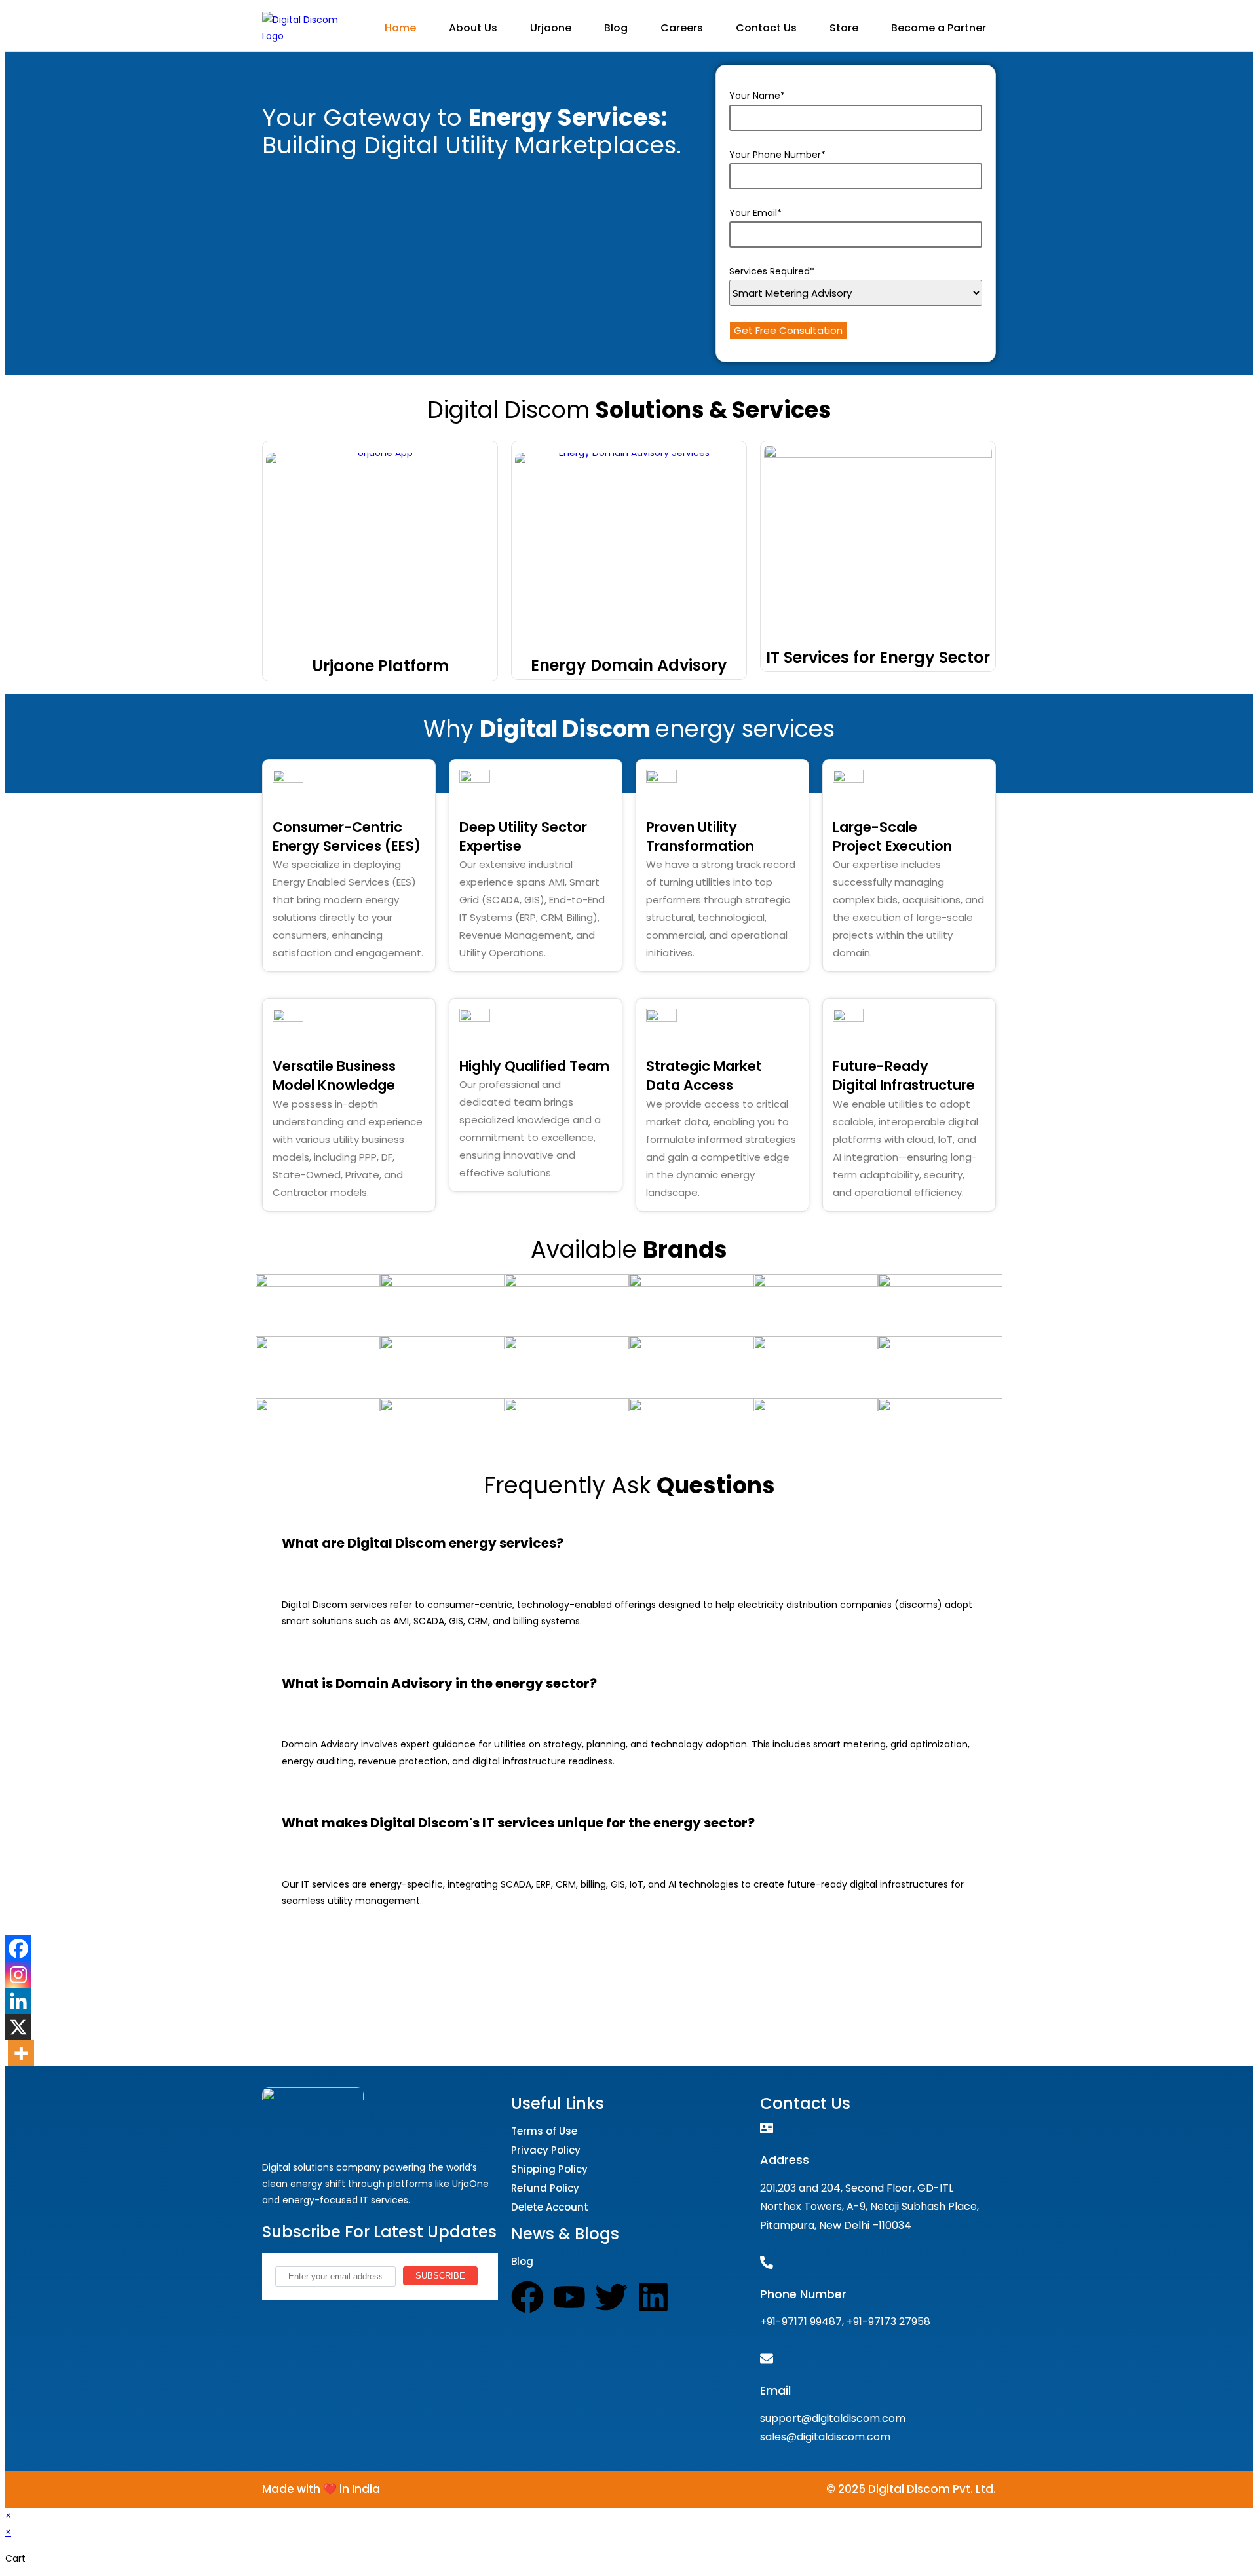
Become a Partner (939, 28)
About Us (473, 28)
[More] (21, 2053)
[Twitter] (611, 2297)
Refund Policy (545, 2188)
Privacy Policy (546, 2150)
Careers (682, 28)
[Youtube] (569, 2297)
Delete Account (550, 2207)
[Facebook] (18, 1949)
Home (400, 28)
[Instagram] (18, 1975)
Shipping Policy (549, 2169)
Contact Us (766, 28)
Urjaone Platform (380, 666)
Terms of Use (544, 2131)
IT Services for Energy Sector (878, 657)
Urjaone (551, 28)
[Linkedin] (18, 2001)
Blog (616, 28)
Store (844, 28)
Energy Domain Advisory (629, 665)
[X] (18, 2027)
